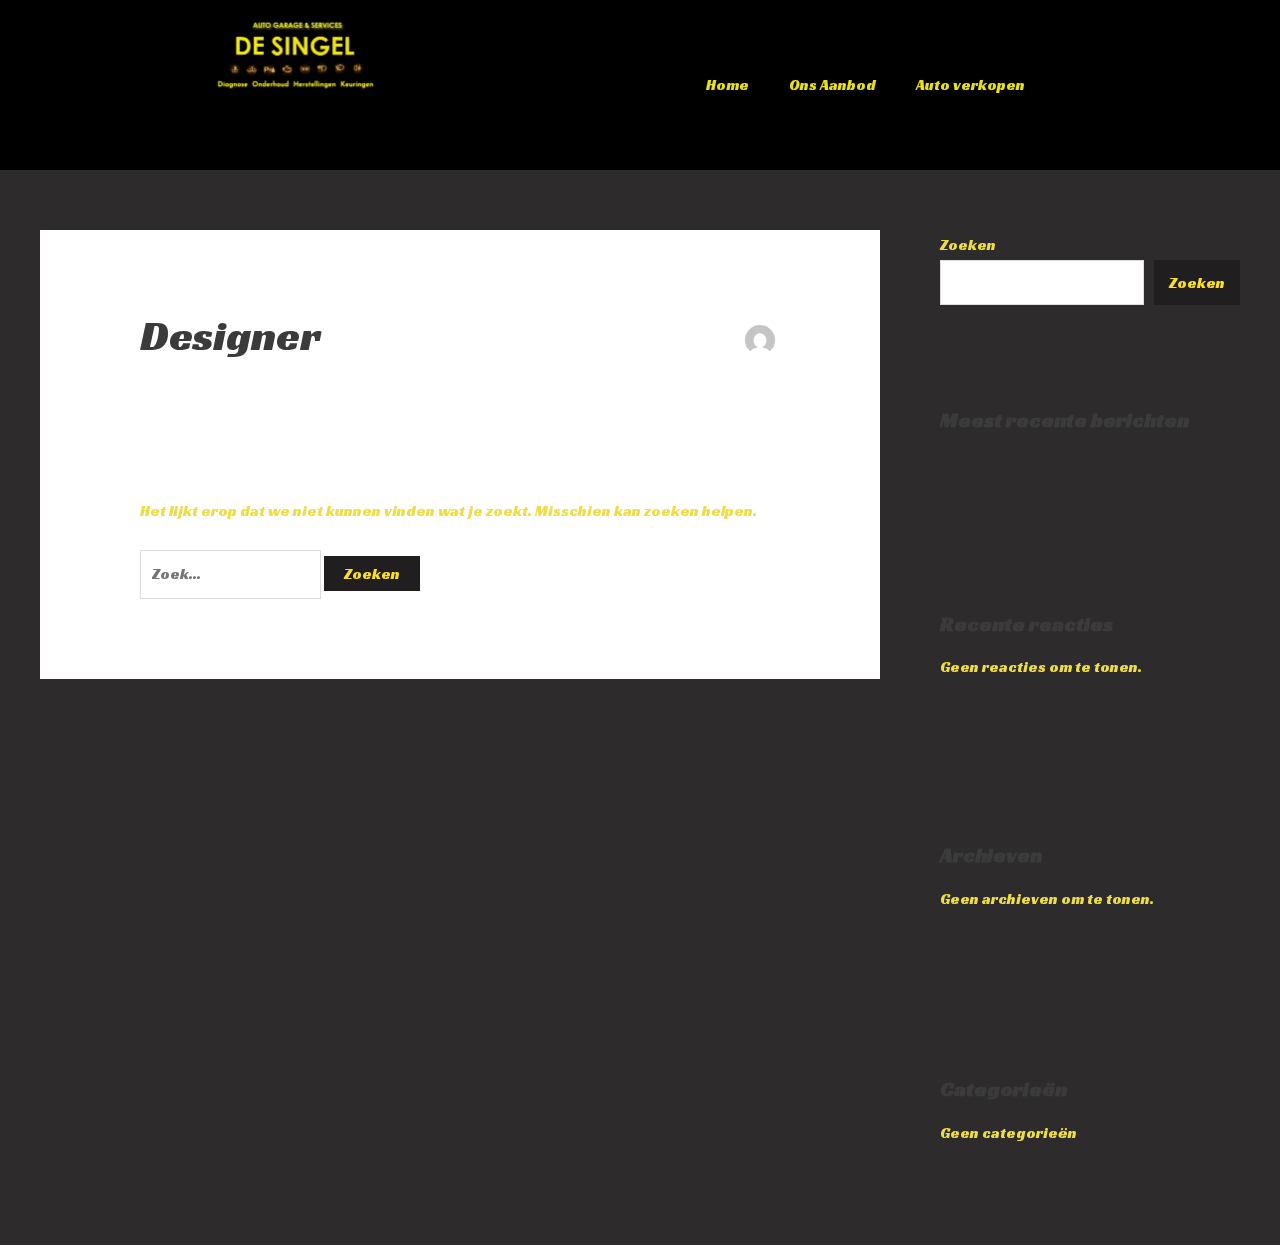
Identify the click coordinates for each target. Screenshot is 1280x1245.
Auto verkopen (970, 84)
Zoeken (968, 244)
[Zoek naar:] (232, 573)
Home (727, 84)
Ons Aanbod (832, 84)
